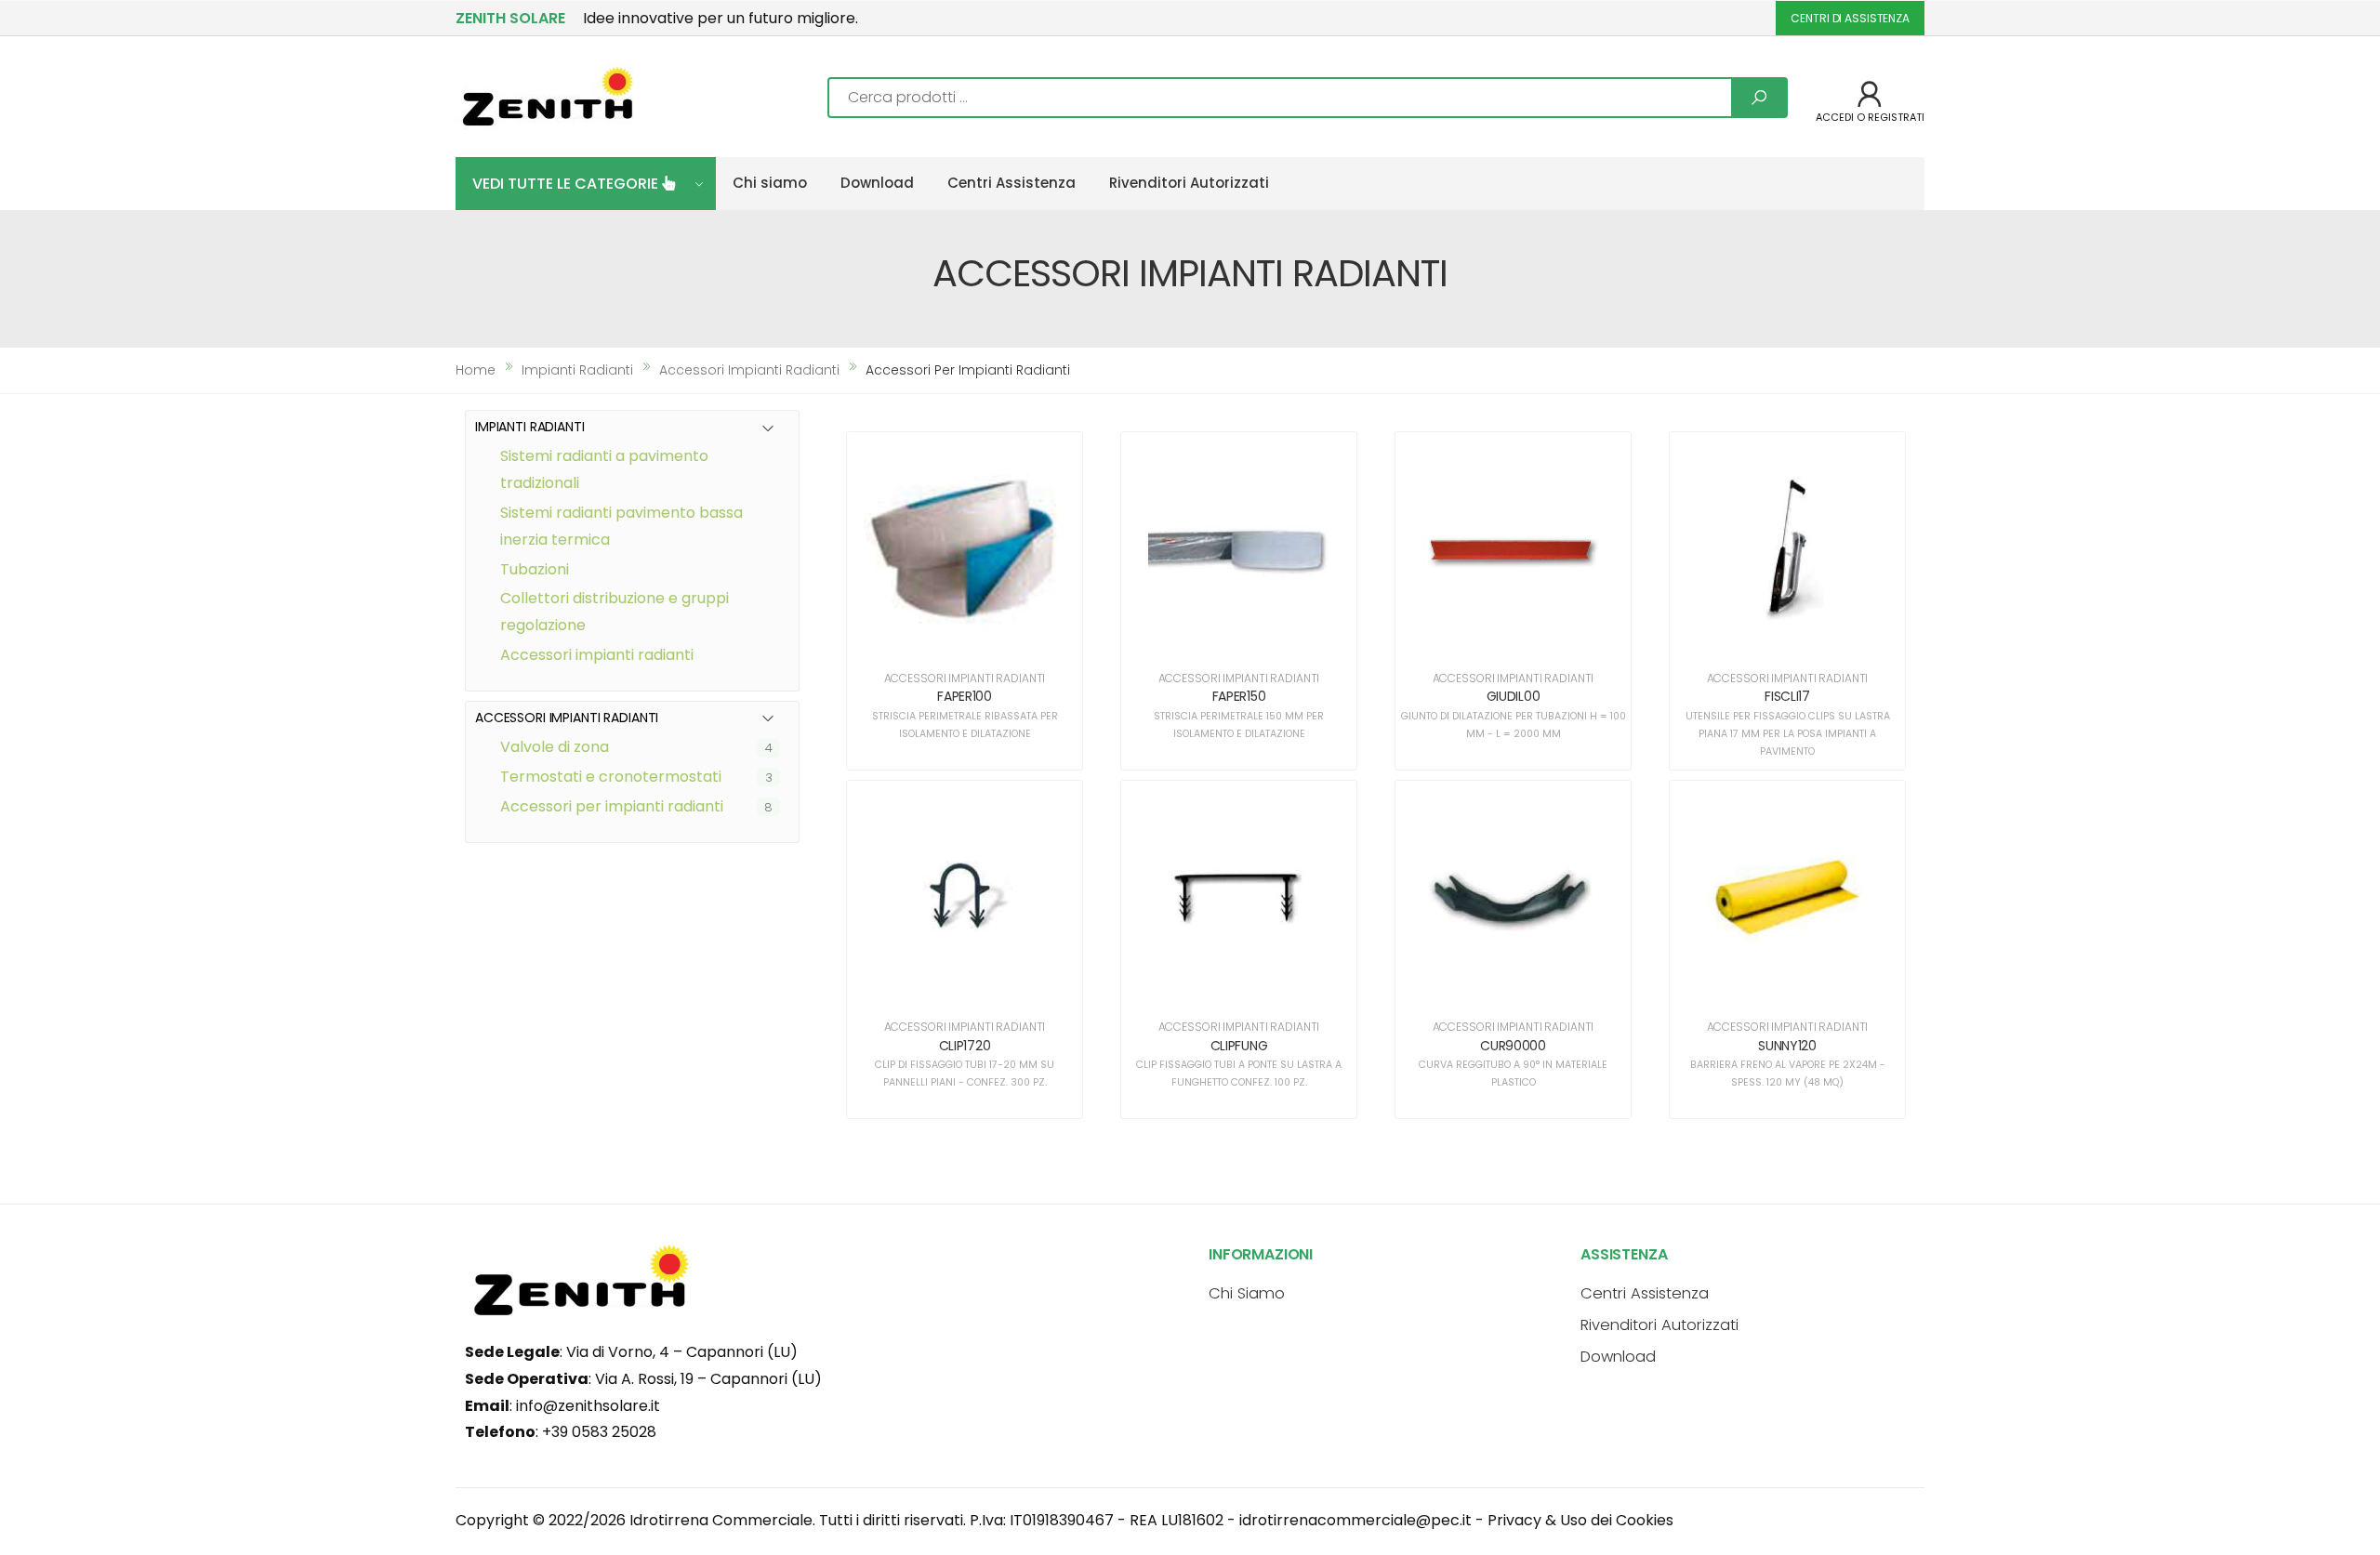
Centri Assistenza (1011, 183)
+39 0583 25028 (599, 1432)
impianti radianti (577, 370)
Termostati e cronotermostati (611, 777)
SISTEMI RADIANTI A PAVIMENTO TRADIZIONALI (604, 469)
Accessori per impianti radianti (612, 806)
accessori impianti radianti (749, 370)
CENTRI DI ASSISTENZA (1850, 18)
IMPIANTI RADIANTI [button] (530, 427)
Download (877, 183)
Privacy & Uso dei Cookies (1580, 1520)
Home (476, 370)
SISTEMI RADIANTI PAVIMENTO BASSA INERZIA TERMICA (621, 526)
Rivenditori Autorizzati (1189, 183)
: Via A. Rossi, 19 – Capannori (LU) (643, 1379)
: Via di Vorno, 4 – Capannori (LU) (631, 1352)
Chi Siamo (1247, 1293)
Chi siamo (770, 183)
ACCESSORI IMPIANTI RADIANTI (597, 655)
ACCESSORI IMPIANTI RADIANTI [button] (567, 718)
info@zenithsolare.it (588, 1406)
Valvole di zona (555, 747)
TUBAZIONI (535, 569)
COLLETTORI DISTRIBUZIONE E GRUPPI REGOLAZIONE (615, 612)
